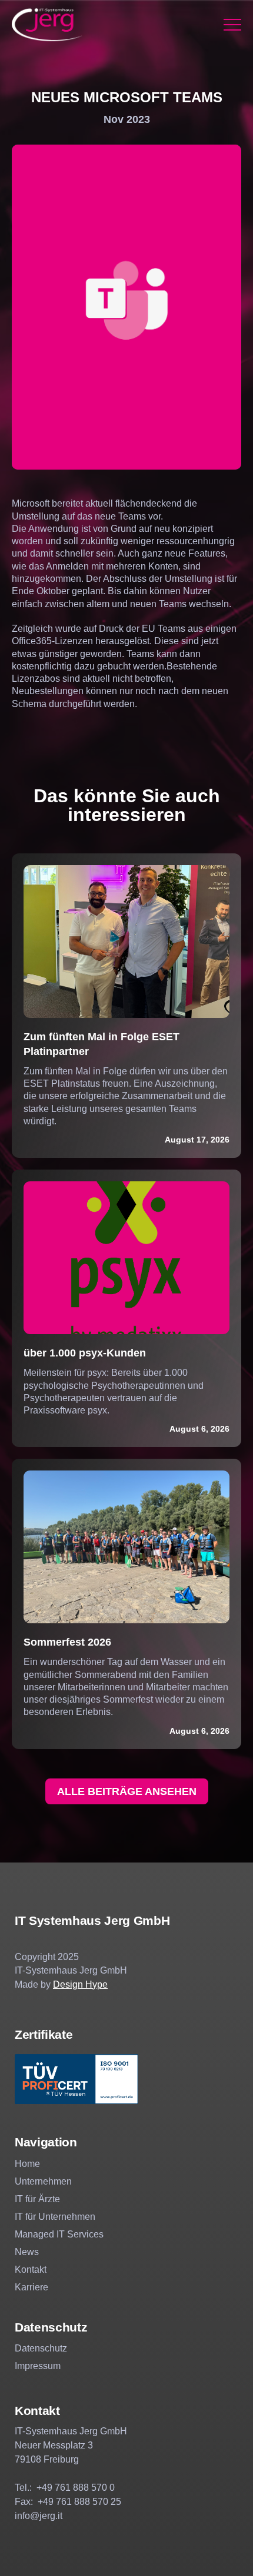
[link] (47, 25)
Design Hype (80, 1984)
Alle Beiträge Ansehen (127, 1791)
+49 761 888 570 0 (76, 2488)
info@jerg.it (39, 2516)
